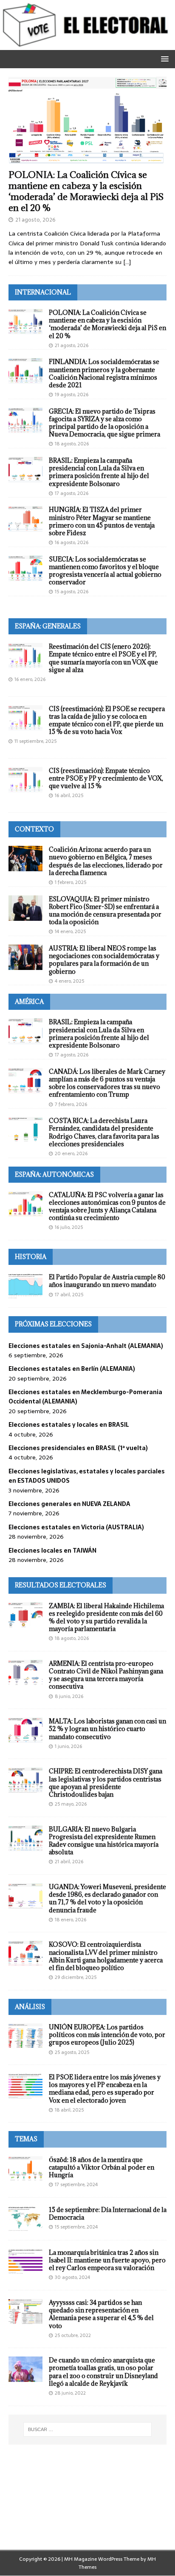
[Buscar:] (88, 2429)
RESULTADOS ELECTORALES (61, 1585)
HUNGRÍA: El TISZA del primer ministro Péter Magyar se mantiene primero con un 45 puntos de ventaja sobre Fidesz (102, 521)
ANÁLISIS (30, 2007)
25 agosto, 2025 (72, 2052)
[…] (127, 262)
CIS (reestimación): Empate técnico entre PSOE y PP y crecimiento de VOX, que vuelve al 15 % (106, 778)
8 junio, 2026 (69, 1696)
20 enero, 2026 (71, 1153)
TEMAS (26, 2139)
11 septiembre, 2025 (35, 741)
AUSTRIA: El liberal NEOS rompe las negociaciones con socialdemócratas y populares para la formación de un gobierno (104, 960)
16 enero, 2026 (30, 679)
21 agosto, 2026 (35, 220)
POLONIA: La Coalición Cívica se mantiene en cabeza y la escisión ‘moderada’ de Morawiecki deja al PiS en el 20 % (86, 191)
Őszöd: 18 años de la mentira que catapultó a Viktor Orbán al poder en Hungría (102, 2167)
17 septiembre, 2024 (76, 2184)
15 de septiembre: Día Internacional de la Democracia (108, 2213)
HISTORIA (31, 1257)
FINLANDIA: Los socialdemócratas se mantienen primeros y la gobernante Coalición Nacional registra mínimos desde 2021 (104, 373)
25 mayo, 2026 (71, 1804)
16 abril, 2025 (69, 795)
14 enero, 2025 (70, 931)
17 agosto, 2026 (72, 493)
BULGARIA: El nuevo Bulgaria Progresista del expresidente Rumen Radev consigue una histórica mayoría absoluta (104, 1841)
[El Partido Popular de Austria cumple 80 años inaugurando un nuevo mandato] (25, 1286)
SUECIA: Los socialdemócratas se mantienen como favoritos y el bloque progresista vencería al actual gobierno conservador (105, 571)
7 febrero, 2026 (71, 1104)
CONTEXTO (34, 829)
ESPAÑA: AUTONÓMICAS (54, 1174)
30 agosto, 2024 (72, 2277)
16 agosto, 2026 (72, 542)
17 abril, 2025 (69, 1295)
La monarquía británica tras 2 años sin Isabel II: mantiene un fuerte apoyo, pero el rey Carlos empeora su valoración (107, 2260)
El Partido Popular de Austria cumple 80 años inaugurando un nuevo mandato (107, 1281)
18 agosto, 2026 (72, 444)
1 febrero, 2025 (71, 882)
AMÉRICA (29, 1002)
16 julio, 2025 (69, 1227)
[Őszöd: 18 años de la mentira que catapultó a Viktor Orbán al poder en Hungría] (25, 2169)
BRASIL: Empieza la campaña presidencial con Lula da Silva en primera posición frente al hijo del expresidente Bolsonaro (99, 472)
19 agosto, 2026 (72, 395)
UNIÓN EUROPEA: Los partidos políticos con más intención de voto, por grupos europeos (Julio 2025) (107, 2035)
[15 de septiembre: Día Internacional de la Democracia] (25, 2219)
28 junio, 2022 (70, 2393)
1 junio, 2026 (68, 1746)
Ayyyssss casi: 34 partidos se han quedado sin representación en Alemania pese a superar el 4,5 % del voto (101, 2314)
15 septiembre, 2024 (76, 2227)
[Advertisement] (87, 2508)
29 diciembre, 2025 (76, 1977)
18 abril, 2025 (69, 2110)
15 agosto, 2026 (72, 592)
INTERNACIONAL (43, 292)
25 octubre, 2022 (73, 2335)
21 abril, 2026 (69, 1862)
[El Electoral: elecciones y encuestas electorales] (87, 45)
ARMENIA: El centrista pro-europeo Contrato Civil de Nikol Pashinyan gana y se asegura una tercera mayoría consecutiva (106, 1675)
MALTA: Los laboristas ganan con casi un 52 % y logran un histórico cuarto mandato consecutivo (107, 1729)
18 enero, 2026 (71, 1920)
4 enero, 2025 (69, 981)
